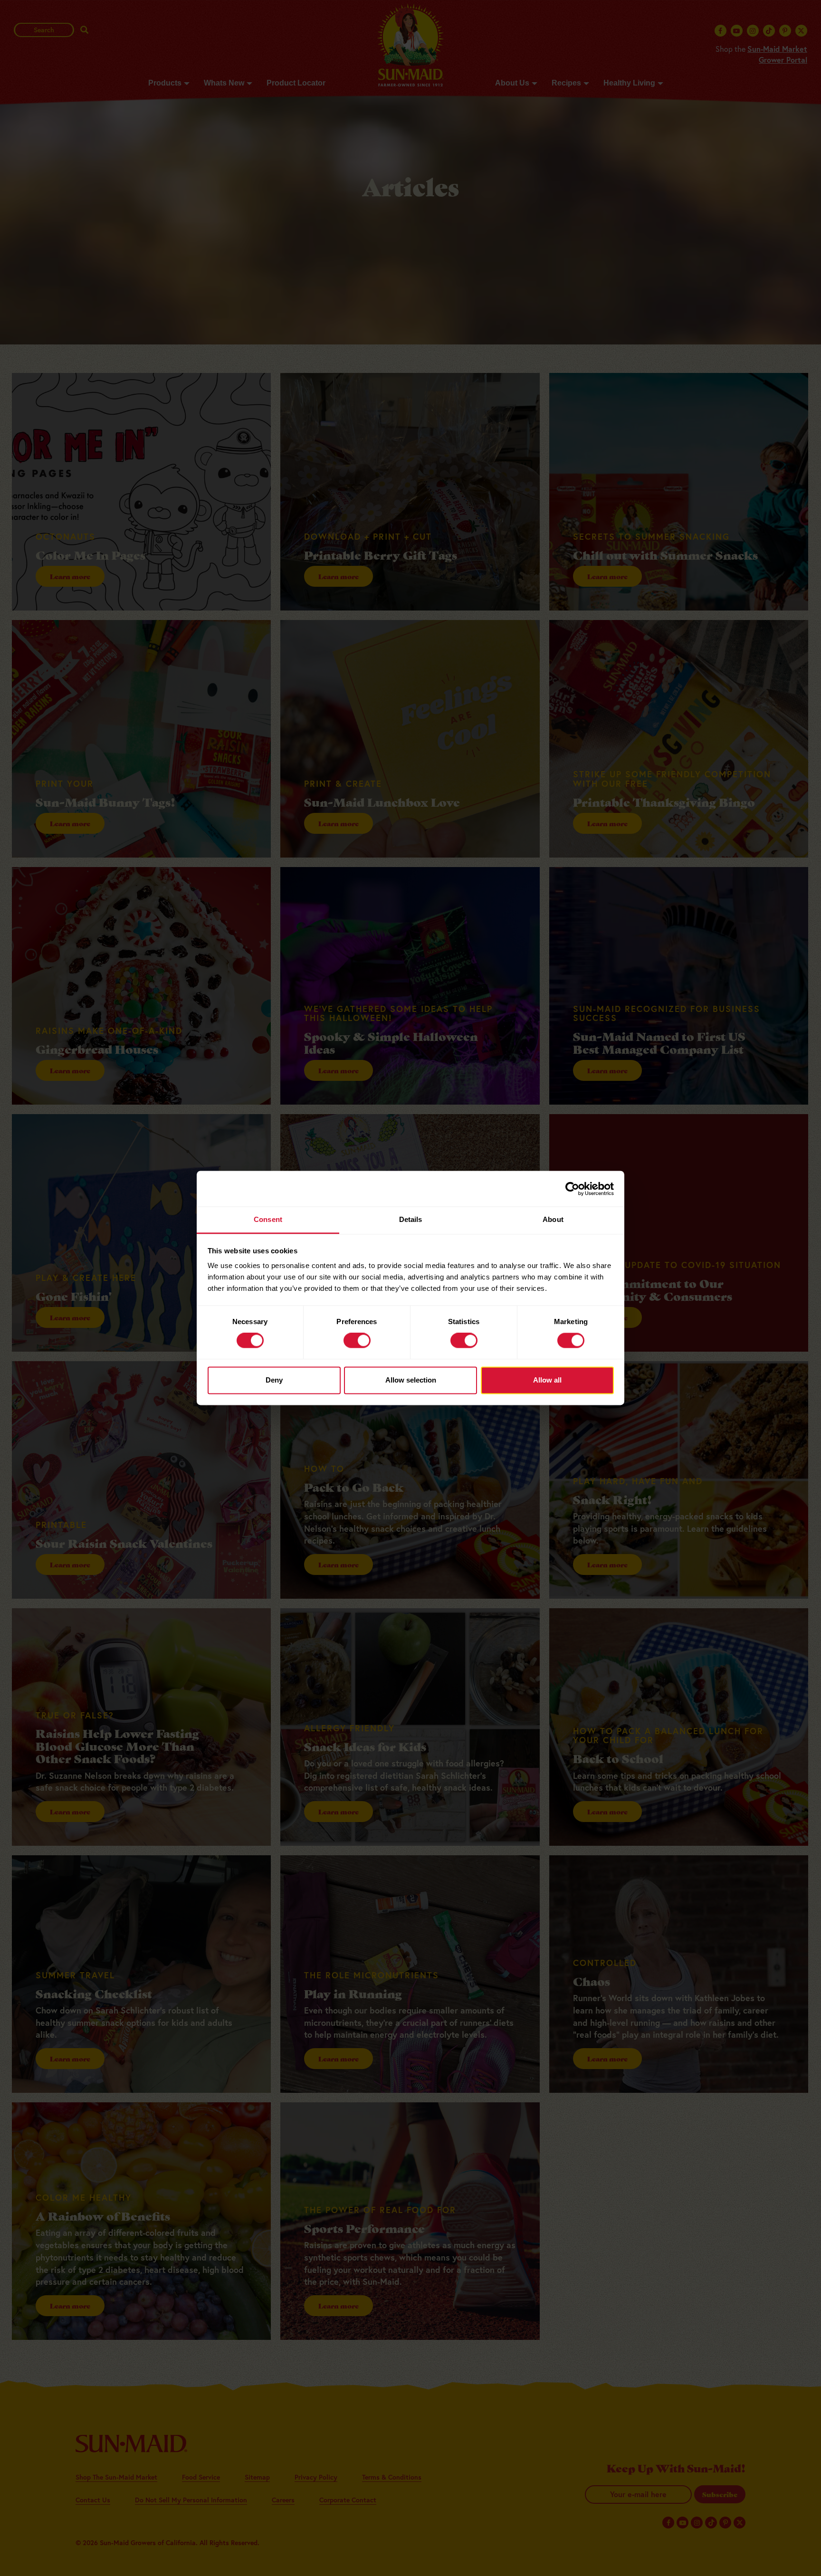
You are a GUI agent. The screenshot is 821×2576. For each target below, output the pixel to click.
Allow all (547, 1380)
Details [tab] (411, 1219)
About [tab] (553, 1219)
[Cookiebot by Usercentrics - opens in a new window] (572, 1189)
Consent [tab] (268, 1219)
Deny (274, 1380)
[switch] (357, 1341)
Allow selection (411, 1380)
